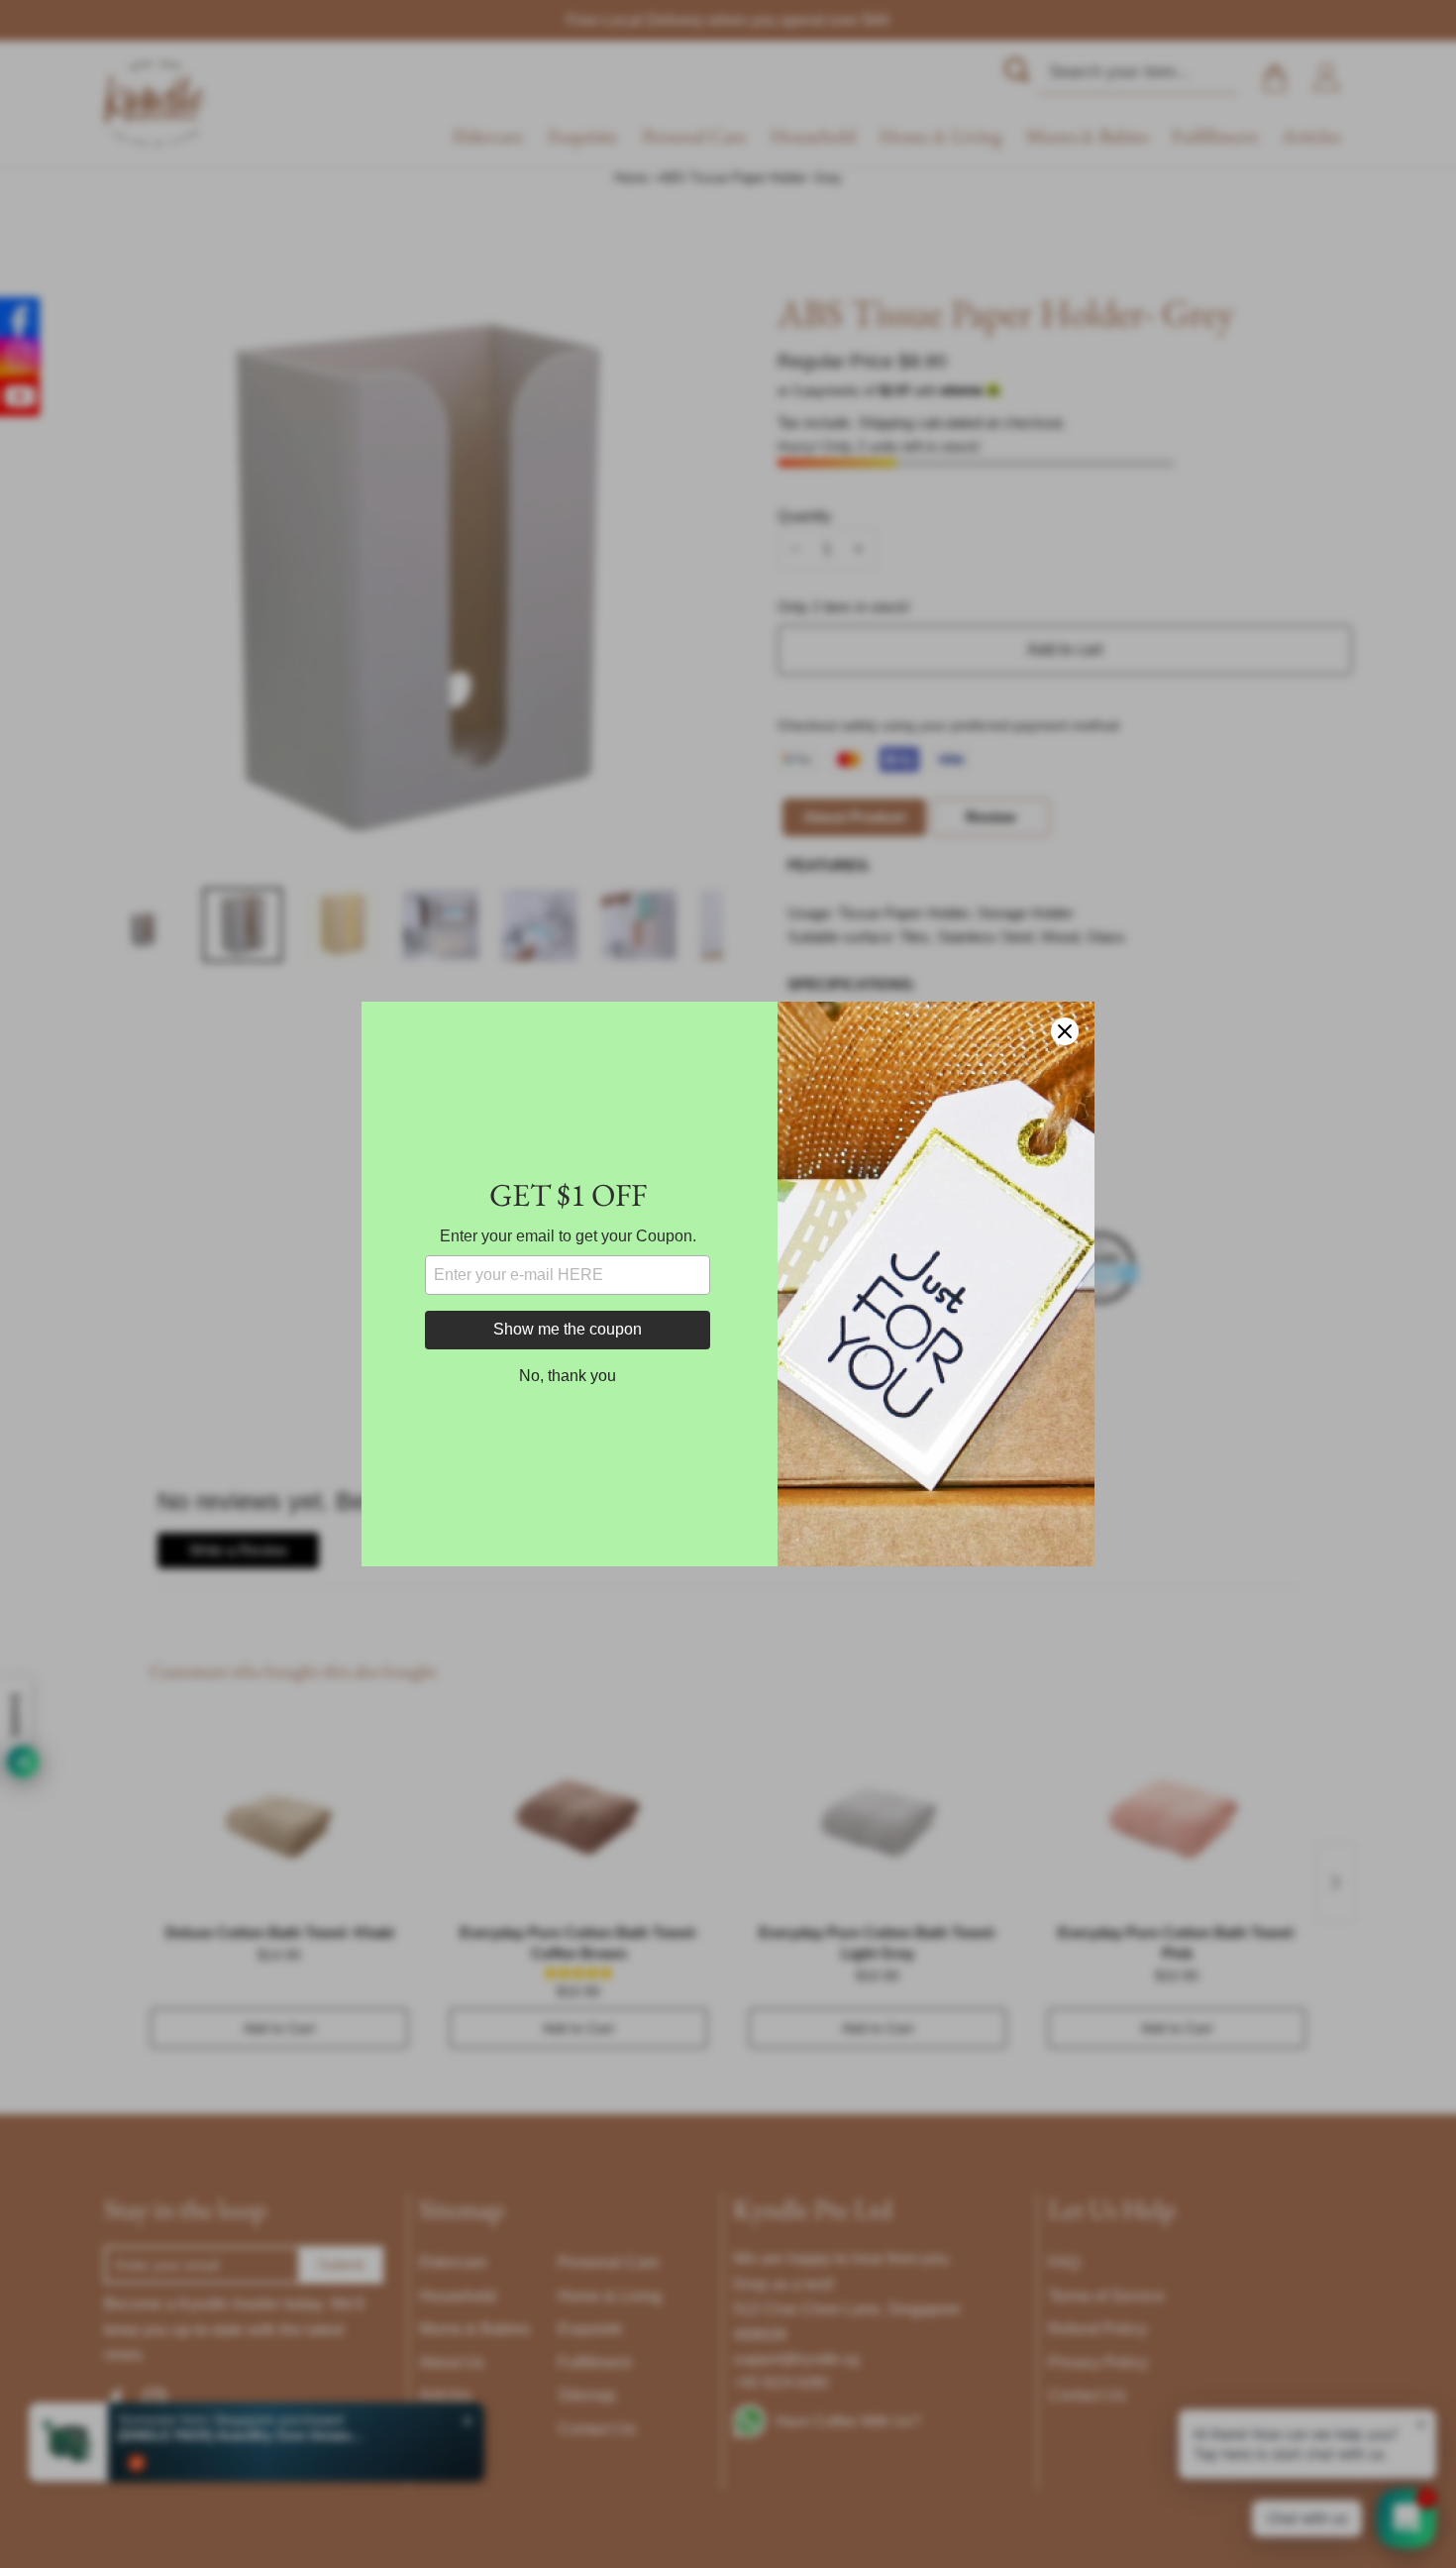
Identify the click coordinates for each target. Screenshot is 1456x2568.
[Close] (1065, 1031)
